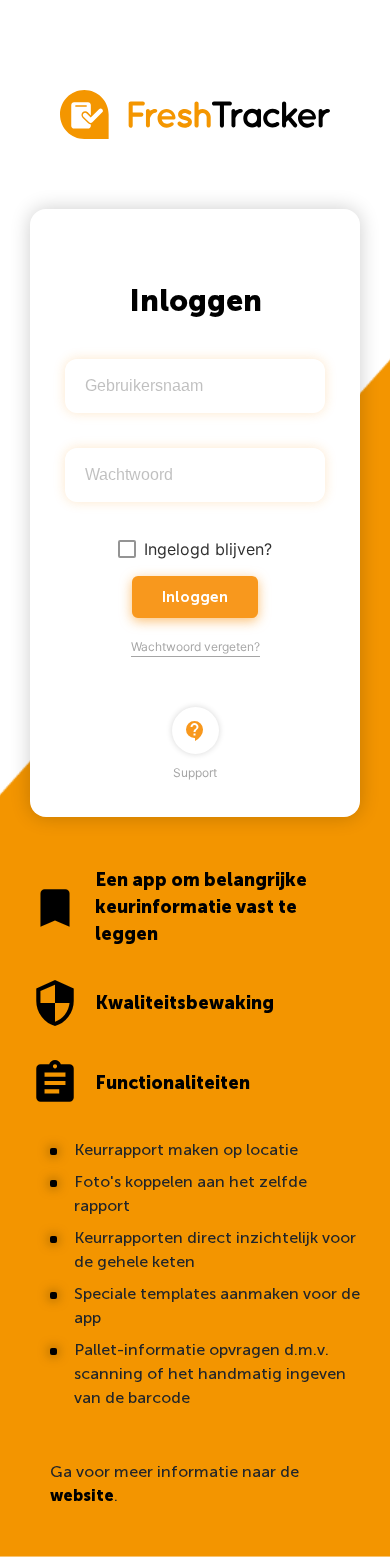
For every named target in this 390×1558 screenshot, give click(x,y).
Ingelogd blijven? (208, 549)
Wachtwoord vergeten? (195, 646)
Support (195, 750)
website (82, 1495)
